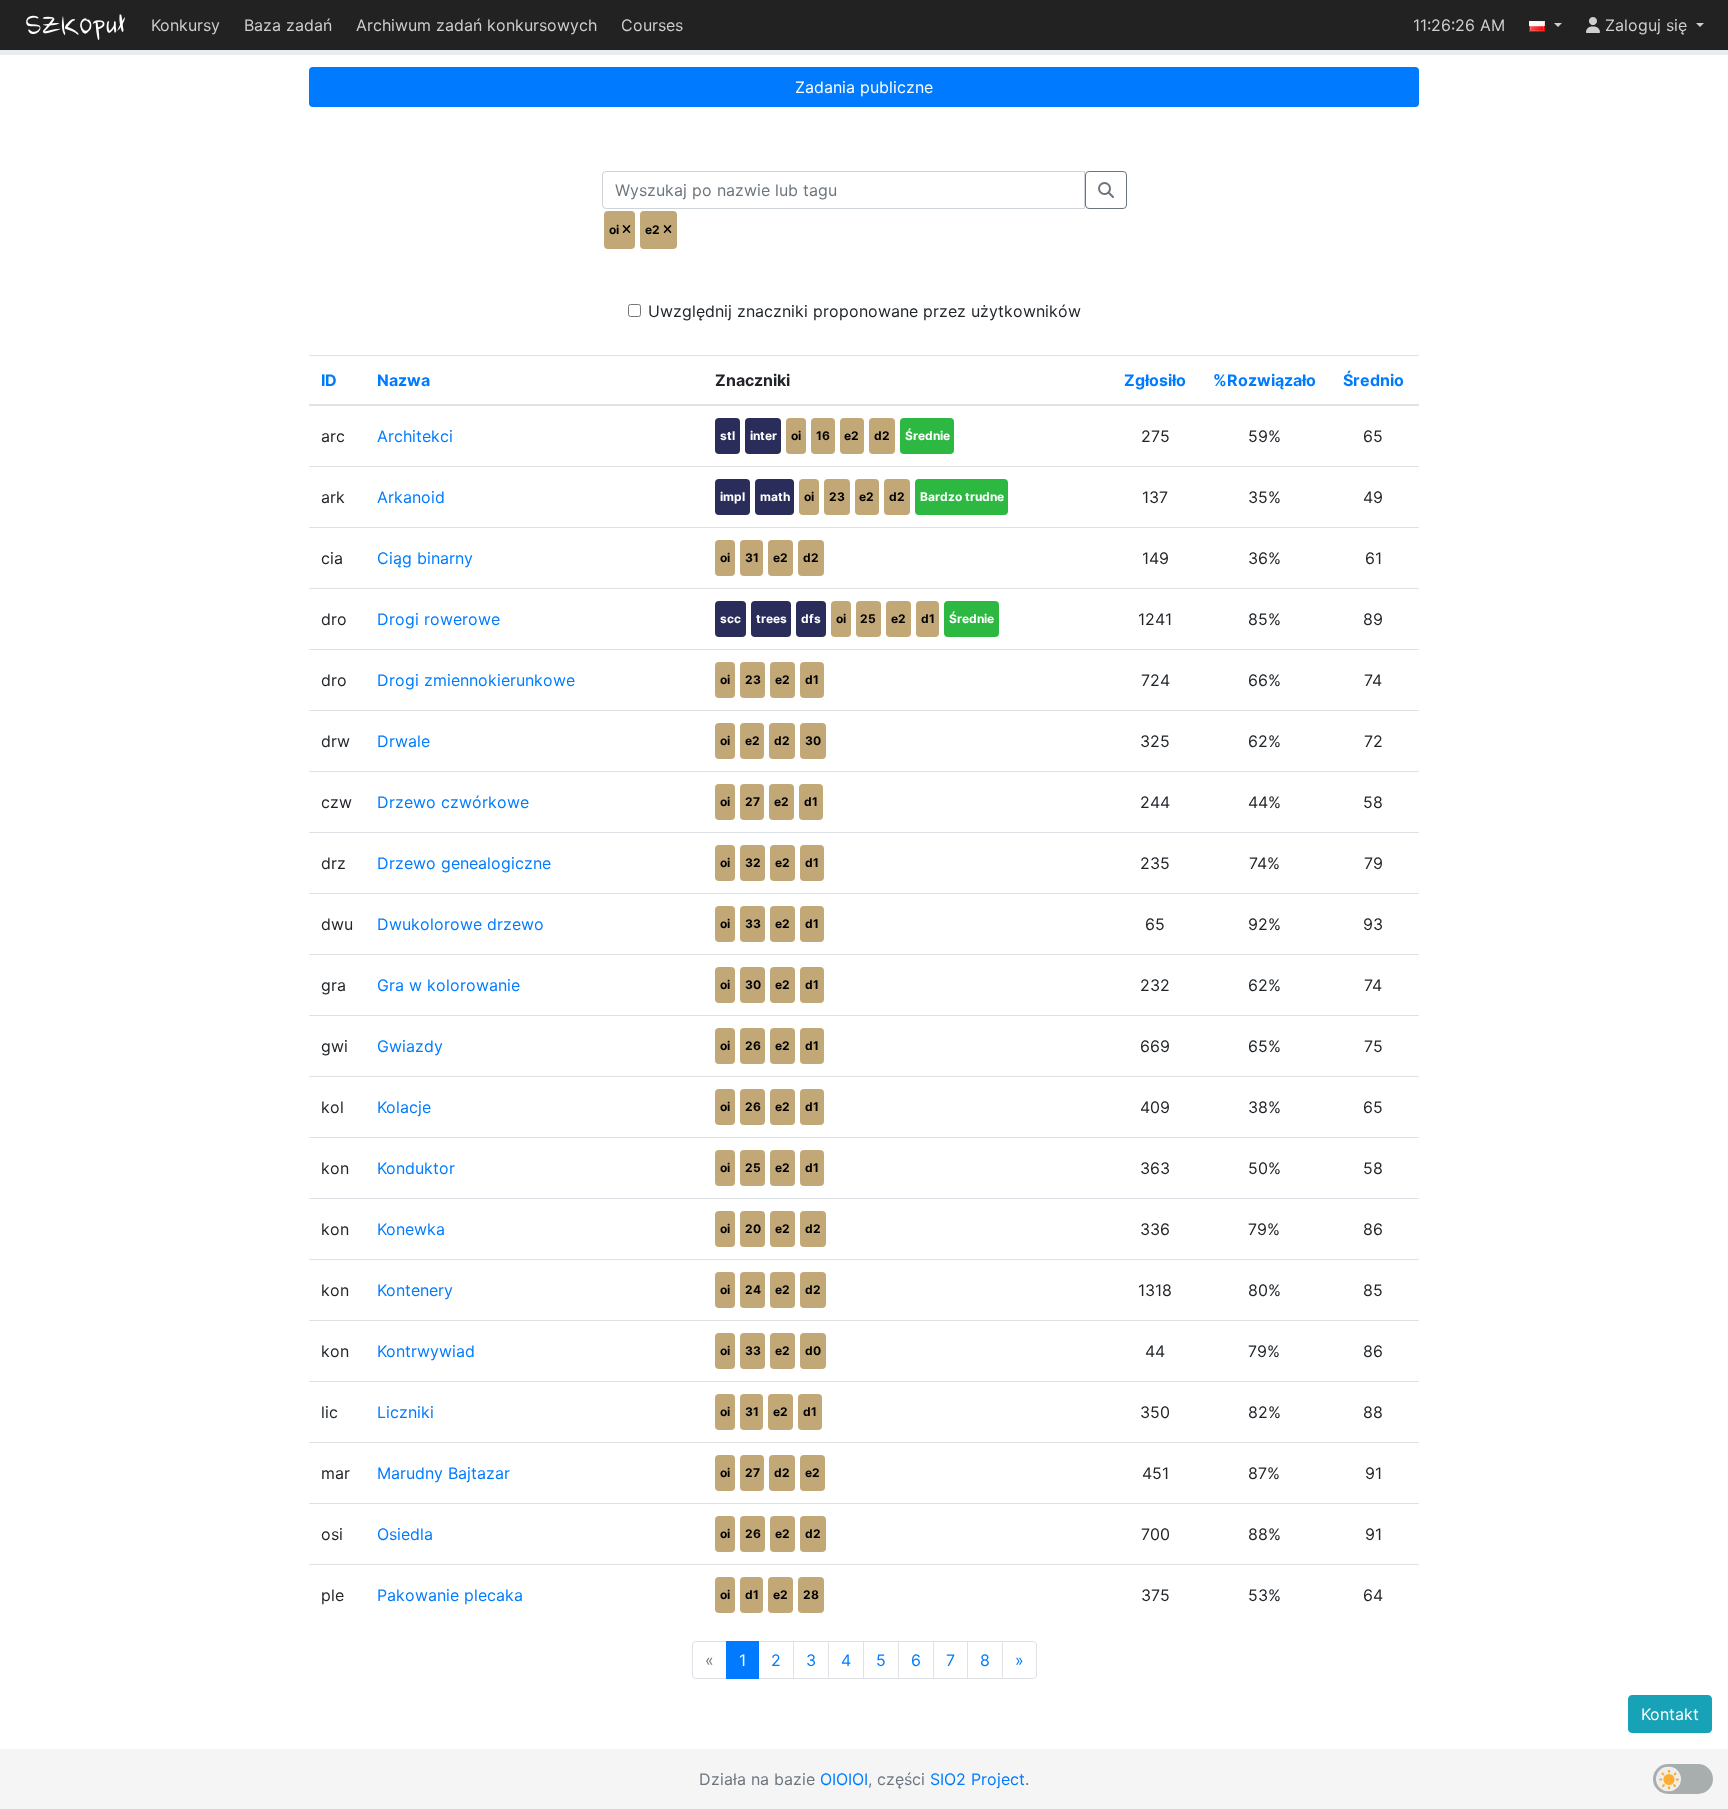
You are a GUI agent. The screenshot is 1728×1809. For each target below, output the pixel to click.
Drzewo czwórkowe (453, 802)
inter (763, 435)
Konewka (411, 1229)
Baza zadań (288, 25)
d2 (882, 435)
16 (823, 435)
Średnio (1373, 380)
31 (752, 557)
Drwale (403, 741)
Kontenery (415, 1290)
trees (771, 618)
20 (753, 1228)
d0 (813, 1350)
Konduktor (416, 1168)
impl (732, 496)
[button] (1545, 25)
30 (813, 740)
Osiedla (405, 1534)
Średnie (927, 435)
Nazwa (403, 380)
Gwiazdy (410, 1046)
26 (753, 1045)
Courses (652, 25)
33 (753, 923)
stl (727, 435)
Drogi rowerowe (438, 619)
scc (730, 618)
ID (329, 380)
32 (753, 862)
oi (796, 435)
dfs (811, 618)
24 (753, 1289)
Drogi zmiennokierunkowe (476, 680)
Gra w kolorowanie (448, 985)
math (775, 496)
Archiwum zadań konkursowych (476, 25)
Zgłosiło (1155, 380)
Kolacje (404, 1107)
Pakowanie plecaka (450, 1595)
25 (868, 618)
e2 (851, 435)
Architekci (415, 436)
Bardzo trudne (962, 496)
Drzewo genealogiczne (464, 863)
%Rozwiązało (1264, 380)
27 (752, 801)
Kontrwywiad (426, 1351)
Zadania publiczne (864, 87)
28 (811, 1594)
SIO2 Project (977, 1779)
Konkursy (185, 25)
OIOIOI (844, 1779)
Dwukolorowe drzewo (460, 924)
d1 (928, 618)
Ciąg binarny (425, 558)
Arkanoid (411, 497)
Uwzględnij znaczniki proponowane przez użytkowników (864, 311)
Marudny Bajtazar (443, 1473)
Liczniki (405, 1412)
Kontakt (1670, 1714)
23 (837, 496)
